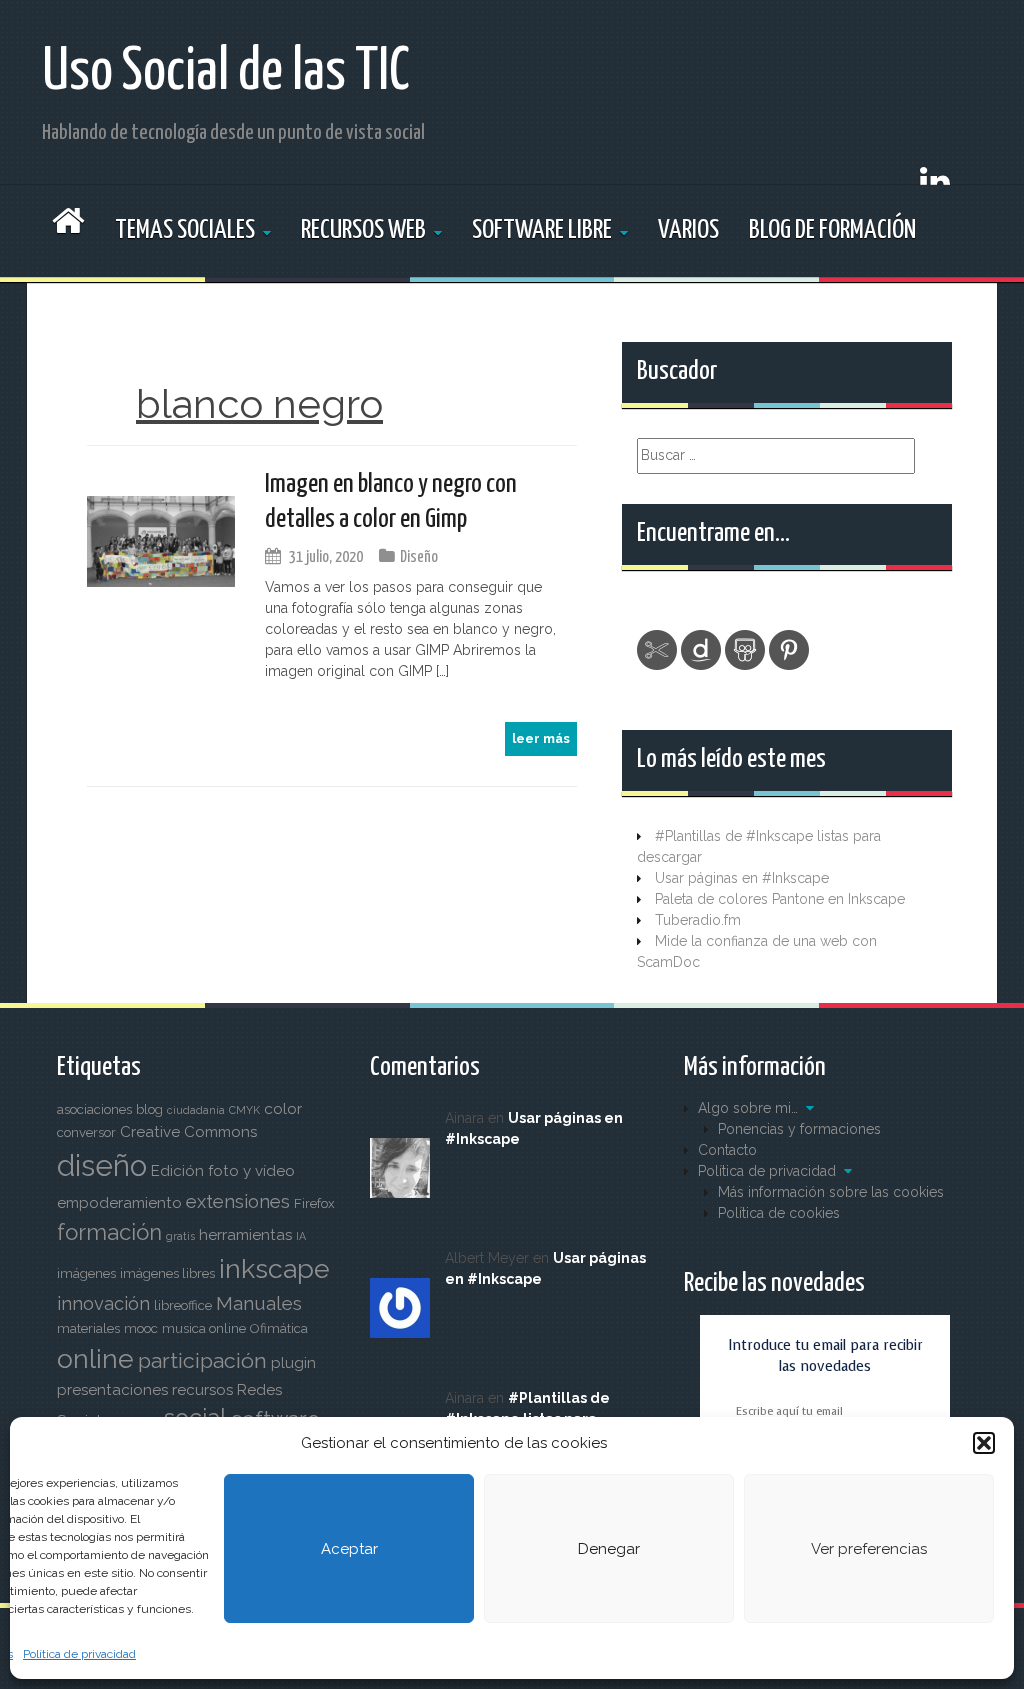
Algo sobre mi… (748, 1108)
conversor (86, 1132)
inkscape (274, 1268)
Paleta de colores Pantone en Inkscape (780, 899)
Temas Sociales (185, 230)
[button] (984, 1443)
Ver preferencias (869, 1549)
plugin (293, 1363)
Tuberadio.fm (698, 920)
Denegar (609, 1549)
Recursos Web (363, 230)
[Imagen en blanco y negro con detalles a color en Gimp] (161, 540)
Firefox (314, 1203)
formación (109, 1232)
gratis (180, 1236)
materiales (88, 1328)
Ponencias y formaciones (799, 1129)
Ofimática (279, 1328)
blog (149, 1109)
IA (301, 1236)
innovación (103, 1303)
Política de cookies (779, 1213)
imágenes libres (167, 1273)
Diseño (419, 557)
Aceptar (349, 1549)
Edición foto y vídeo (223, 1171)
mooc (141, 1328)
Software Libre (542, 230)
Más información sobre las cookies (831, 1192)
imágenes (86, 1273)
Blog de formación (832, 230)
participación (202, 1360)
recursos (202, 1390)
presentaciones (112, 1390)
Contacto (727, 1150)
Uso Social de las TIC (226, 73)
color (283, 1109)
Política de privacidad (79, 1654)
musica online (204, 1328)
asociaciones (94, 1109)
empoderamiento (119, 1203)
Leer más (541, 738)
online (95, 1358)
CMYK (244, 1110)
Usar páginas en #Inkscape (742, 878)
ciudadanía (196, 1110)
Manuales (259, 1303)
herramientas (245, 1235)
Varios (688, 230)
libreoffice (183, 1305)
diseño (102, 1165)
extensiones (238, 1201)
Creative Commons (188, 1132)
